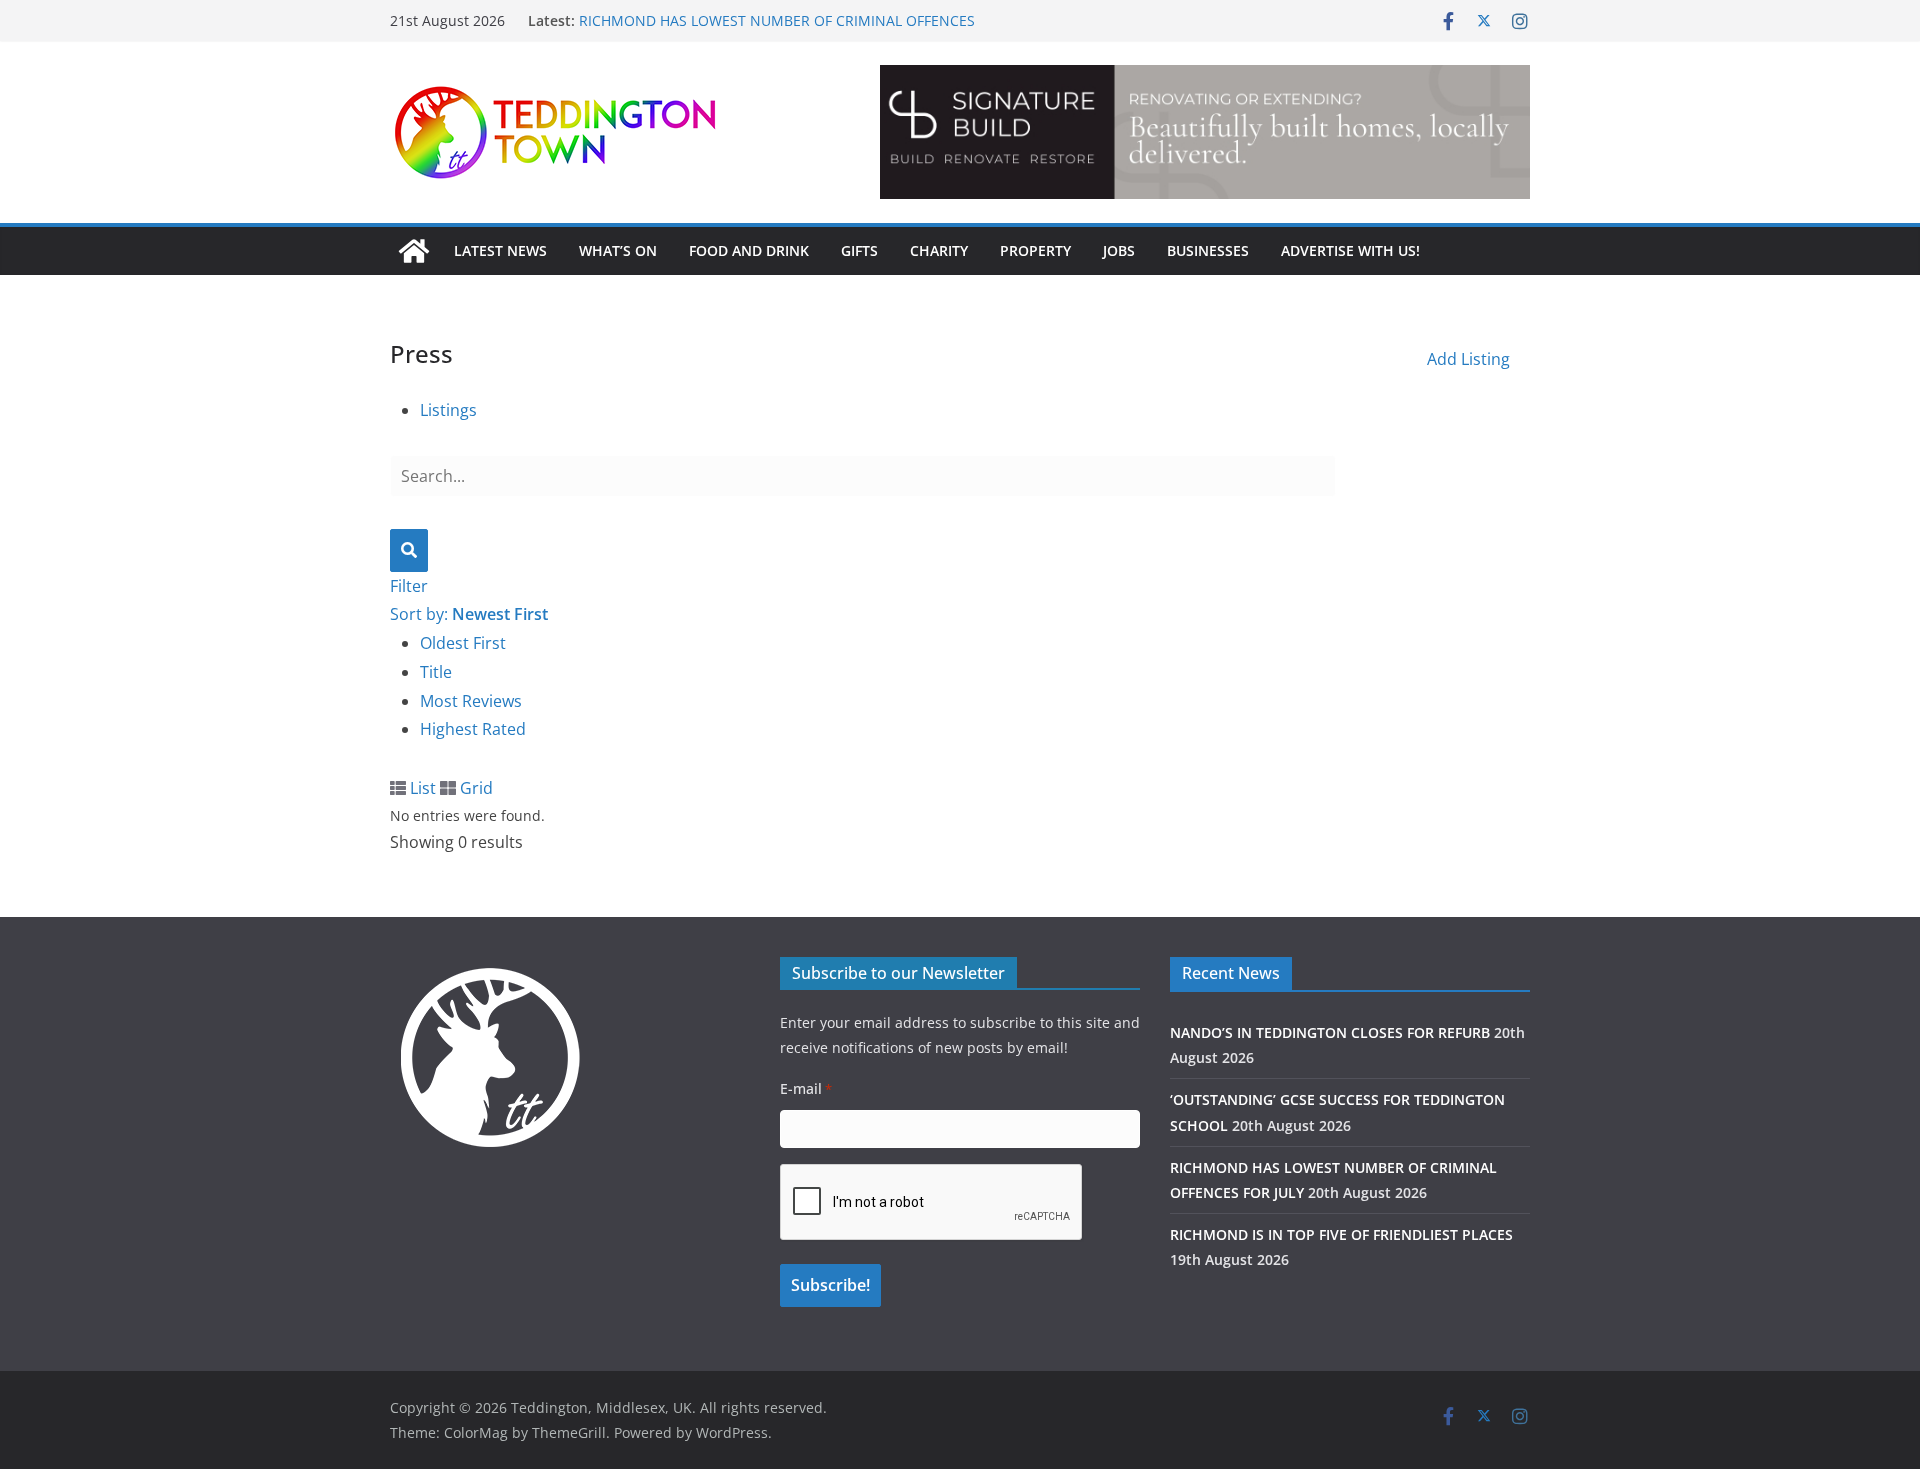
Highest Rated (473, 729)
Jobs (1119, 250)
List (421, 788)
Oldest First (463, 643)
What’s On (618, 250)
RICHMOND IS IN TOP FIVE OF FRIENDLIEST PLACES (1341, 1234)
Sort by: (469, 614)
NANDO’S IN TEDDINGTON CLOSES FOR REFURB (1330, 1032)
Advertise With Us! (1350, 250)
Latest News (500, 250)
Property (1035, 250)
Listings (448, 410)
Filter (409, 586)
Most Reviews (471, 701)
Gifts (859, 250)
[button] (1426, 132)
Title (436, 672)
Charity (939, 250)
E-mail (806, 1088)
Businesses (1208, 250)
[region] (1205, 132)
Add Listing (1468, 359)
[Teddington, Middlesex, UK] (414, 251)
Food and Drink (749, 250)
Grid (474, 788)
